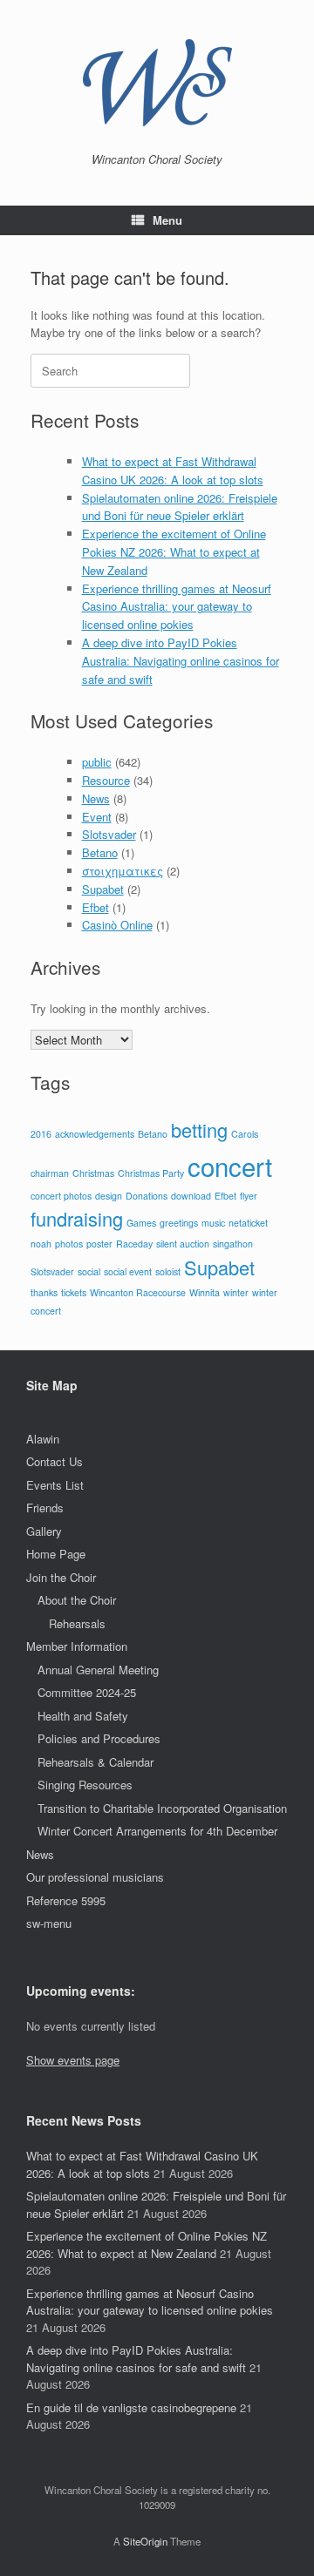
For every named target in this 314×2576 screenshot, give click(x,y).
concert (230, 1166)
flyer (249, 1196)
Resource (106, 780)
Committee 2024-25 (87, 1692)
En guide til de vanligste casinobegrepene (131, 2407)
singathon (233, 1244)
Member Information (77, 1646)
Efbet (96, 907)
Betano (100, 852)
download (191, 1196)
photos (69, 1244)
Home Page (56, 1554)
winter (236, 1292)
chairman (50, 1173)
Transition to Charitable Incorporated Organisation (162, 1808)
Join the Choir (61, 1577)
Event (97, 817)
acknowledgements (95, 1134)
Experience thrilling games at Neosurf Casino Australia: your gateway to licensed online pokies (177, 607)
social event (128, 1271)
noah (41, 1244)
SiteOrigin (145, 2541)
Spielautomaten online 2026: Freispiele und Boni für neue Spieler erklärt (180, 507)
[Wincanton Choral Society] (157, 83)
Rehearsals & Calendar (96, 1762)
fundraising (77, 1218)
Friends (45, 1508)
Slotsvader (109, 834)
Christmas (93, 1173)
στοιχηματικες (123, 871)
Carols (245, 1134)
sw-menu (49, 1923)
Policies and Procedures (99, 1738)
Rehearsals (77, 1623)
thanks (44, 1292)
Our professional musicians (95, 1877)
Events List (55, 1485)
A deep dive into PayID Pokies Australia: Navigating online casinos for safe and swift (181, 661)
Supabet (103, 889)
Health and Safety (83, 1716)
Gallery (44, 1531)
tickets (74, 1292)
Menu (167, 220)
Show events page (73, 2060)
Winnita (205, 1292)
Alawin (43, 1439)
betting (199, 1129)
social (89, 1271)
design (109, 1196)
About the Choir (77, 1600)
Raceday (134, 1244)
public (97, 762)
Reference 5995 (66, 1900)
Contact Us (55, 1461)
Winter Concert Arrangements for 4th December (157, 1831)
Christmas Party (151, 1173)
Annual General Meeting (98, 1670)
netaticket (248, 1223)
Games (141, 1223)
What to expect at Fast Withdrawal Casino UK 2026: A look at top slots (173, 470)
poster (99, 1244)
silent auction (183, 1244)
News (96, 798)
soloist (168, 1271)
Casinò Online (117, 925)
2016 (41, 1134)
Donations (147, 1196)
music (213, 1223)
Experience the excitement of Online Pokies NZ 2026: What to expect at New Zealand (174, 552)
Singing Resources (85, 1785)
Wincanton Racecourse (138, 1292)
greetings (179, 1223)
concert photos (61, 1196)
